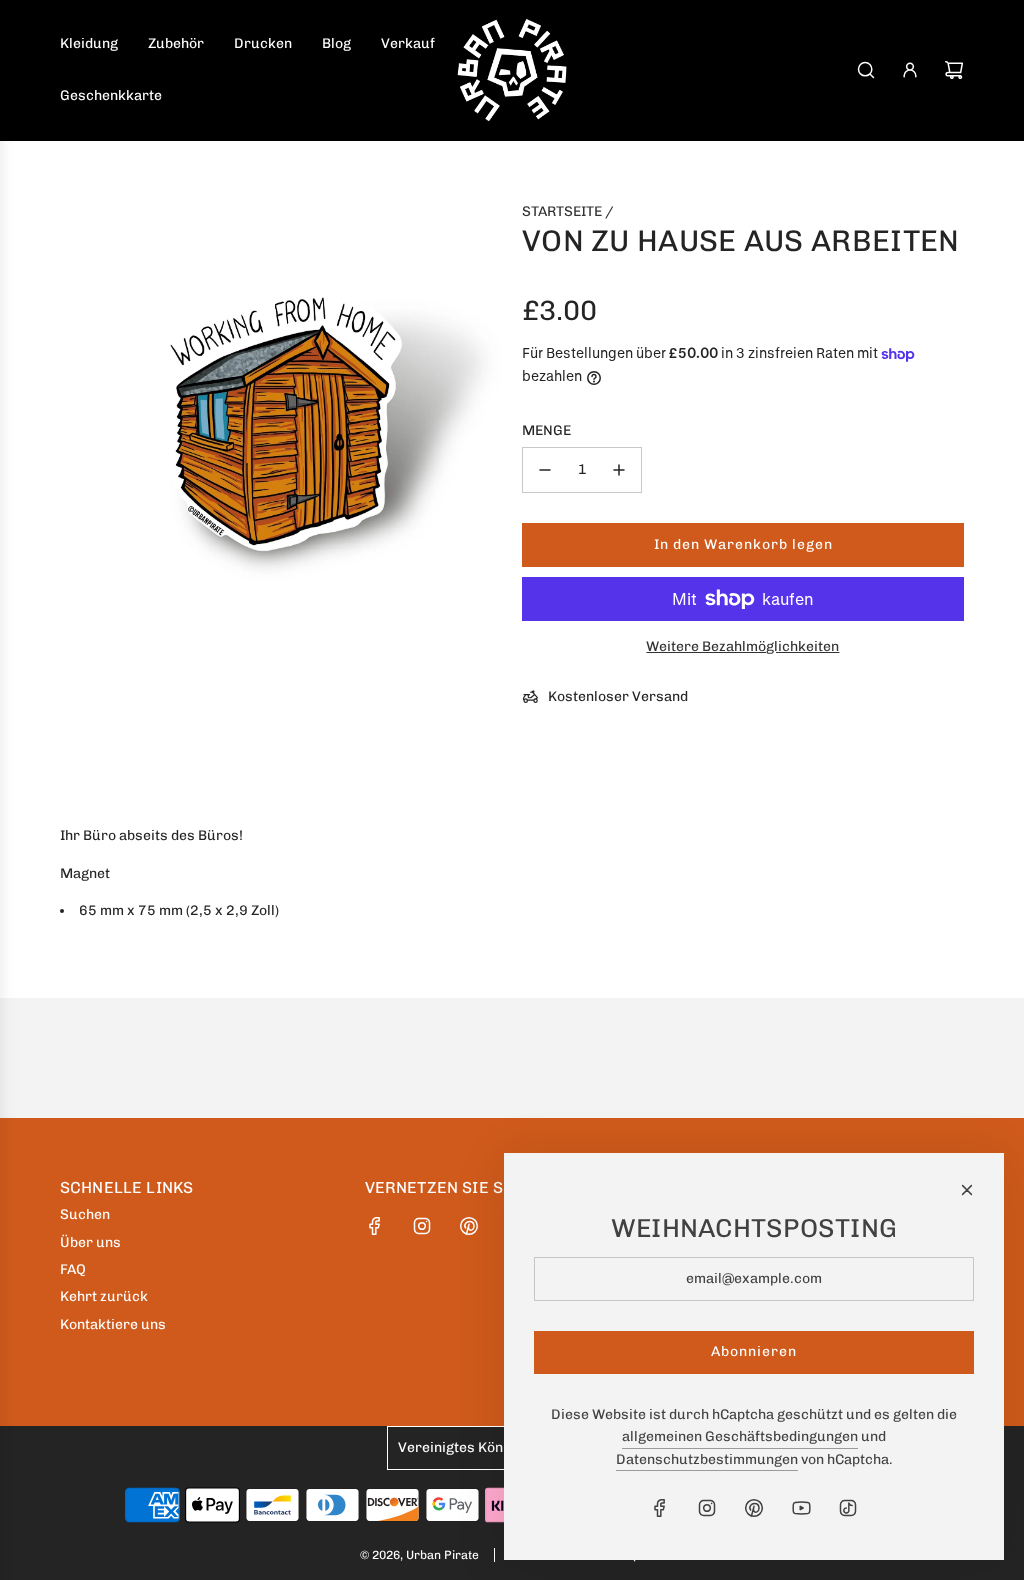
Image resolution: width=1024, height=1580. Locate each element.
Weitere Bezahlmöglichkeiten (742, 646)
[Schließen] (967, 1190)
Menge (546, 430)
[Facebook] (375, 1226)
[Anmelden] (910, 70)
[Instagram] (422, 1226)
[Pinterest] (469, 1226)
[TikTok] (848, 1508)
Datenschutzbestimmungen (707, 1459)
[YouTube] (801, 1508)
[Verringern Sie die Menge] (545, 470)
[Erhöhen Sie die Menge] (619, 470)
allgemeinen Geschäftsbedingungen (740, 1436)
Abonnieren (754, 1351)
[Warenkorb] (954, 70)
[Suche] (866, 70)
